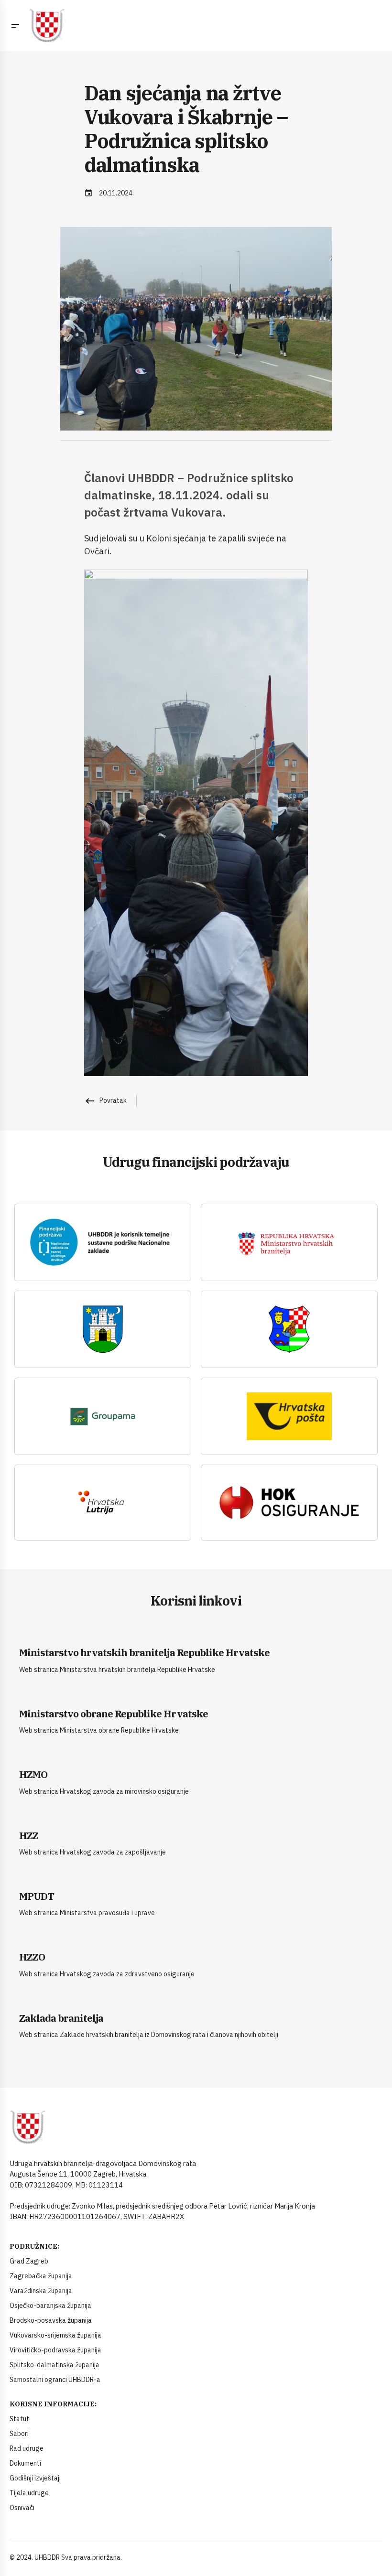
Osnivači (22, 2508)
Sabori (19, 2434)
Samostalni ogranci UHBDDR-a (55, 2380)
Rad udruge (27, 2448)
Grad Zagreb (29, 2261)
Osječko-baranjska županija (50, 2306)
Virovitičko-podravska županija (55, 2350)
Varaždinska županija (41, 2291)
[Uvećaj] (295, 582)
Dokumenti (25, 2463)
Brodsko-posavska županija (51, 2320)
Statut (19, 2419)
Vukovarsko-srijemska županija (55, 2335)
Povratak (105, 1100)
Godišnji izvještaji (35, 2478)
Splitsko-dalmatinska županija (54, 2365)
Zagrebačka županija (41, 2276)
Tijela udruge (29, 2493)
